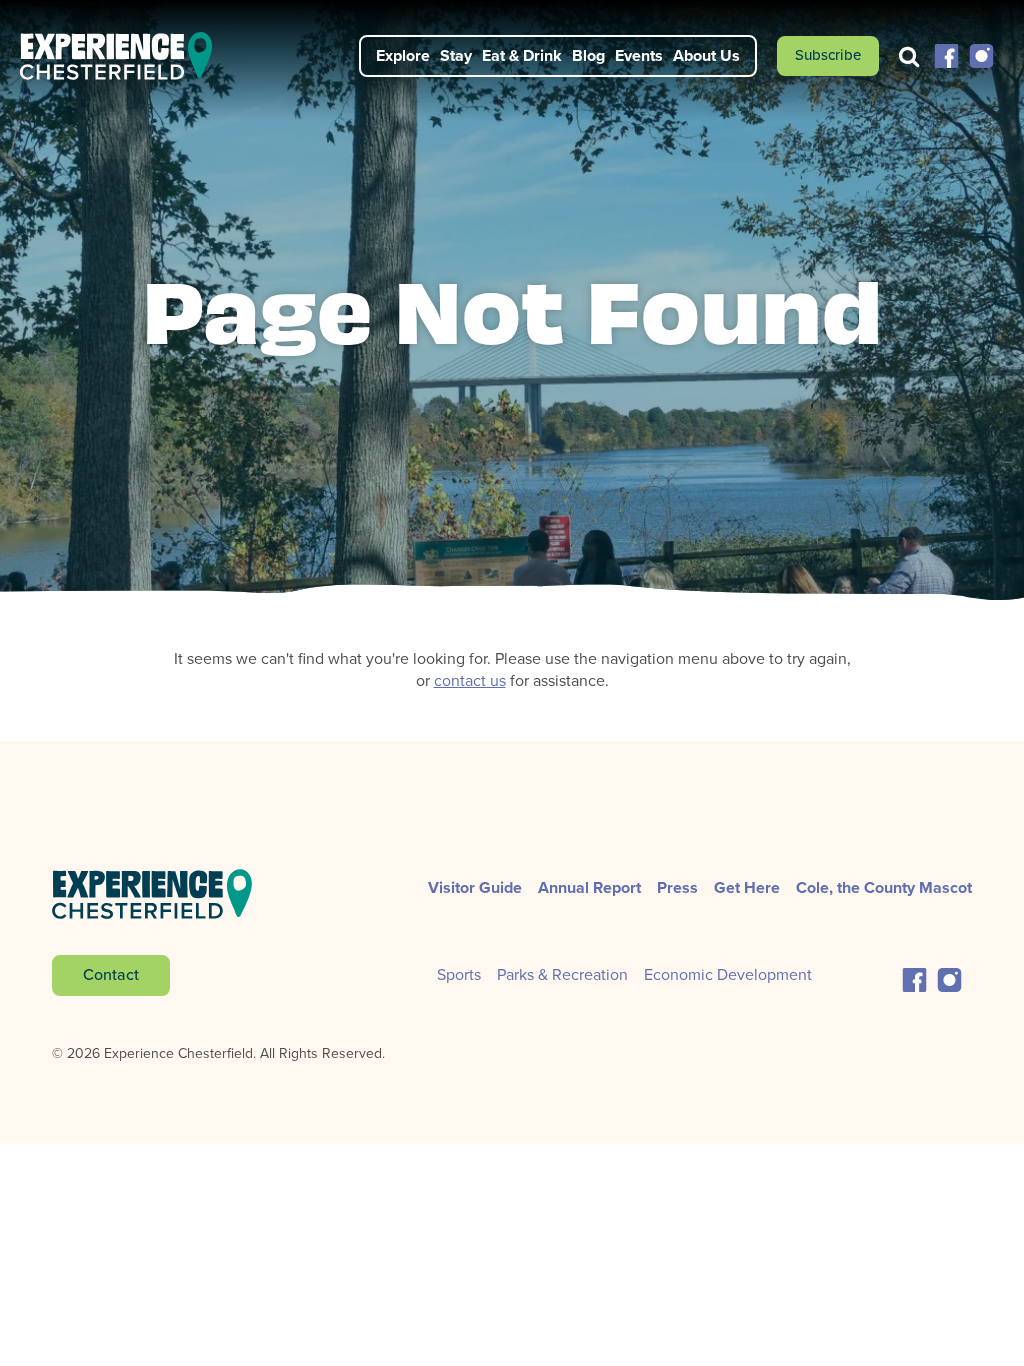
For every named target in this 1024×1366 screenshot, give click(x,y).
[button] (946, 54)
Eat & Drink (522, 55)
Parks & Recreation (562, 974)
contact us (470, 680)
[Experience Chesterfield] (128, 56)
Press (677, 887)
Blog (588, 55)
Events (639, 55)
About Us (706, 55)
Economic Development (728, 974)
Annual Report (589, 887)
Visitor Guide (475, 887)
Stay (456, 55)
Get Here (747, 887)
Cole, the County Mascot (884, 887)
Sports (459, 974)
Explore (403, 55)
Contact (111, 974)
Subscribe (828, 55)
